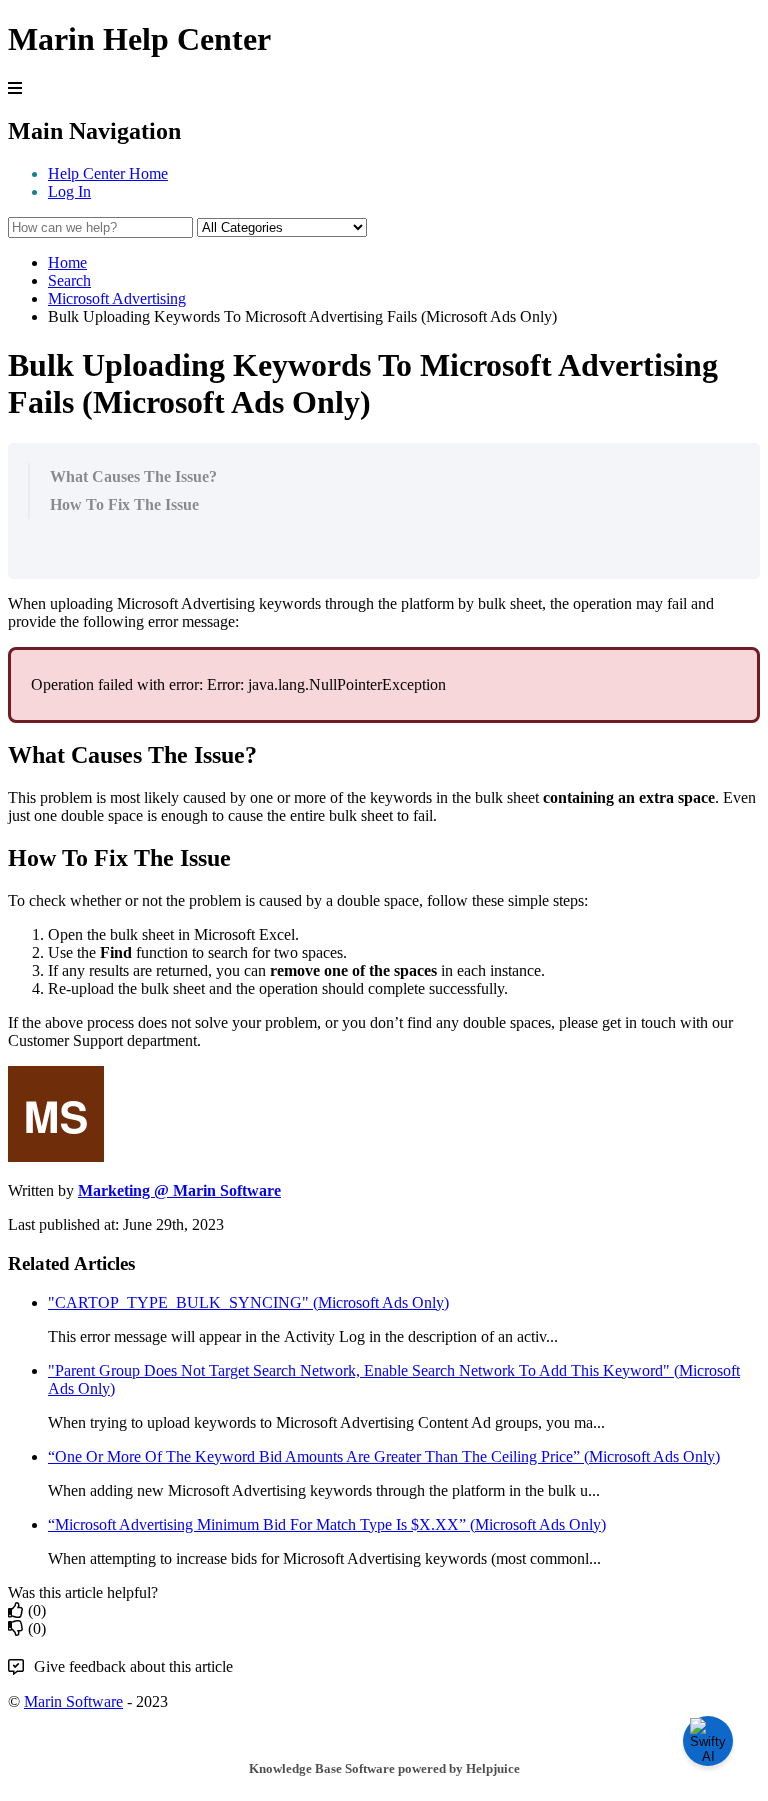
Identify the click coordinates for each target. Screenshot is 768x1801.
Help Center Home (108, 173)
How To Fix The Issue (124, 504)
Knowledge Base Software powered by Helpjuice (384, 1768)
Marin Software (73, 1701)
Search (69, 280)
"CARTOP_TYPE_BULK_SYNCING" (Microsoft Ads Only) (248, 1302)
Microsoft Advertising (117, 298)
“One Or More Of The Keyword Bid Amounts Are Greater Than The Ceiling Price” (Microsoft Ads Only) (384, 1456)
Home (67, 262)
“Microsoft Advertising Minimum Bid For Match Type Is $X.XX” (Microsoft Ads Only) (327, 1524)
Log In (69, 191)
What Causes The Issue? (133, 476)
